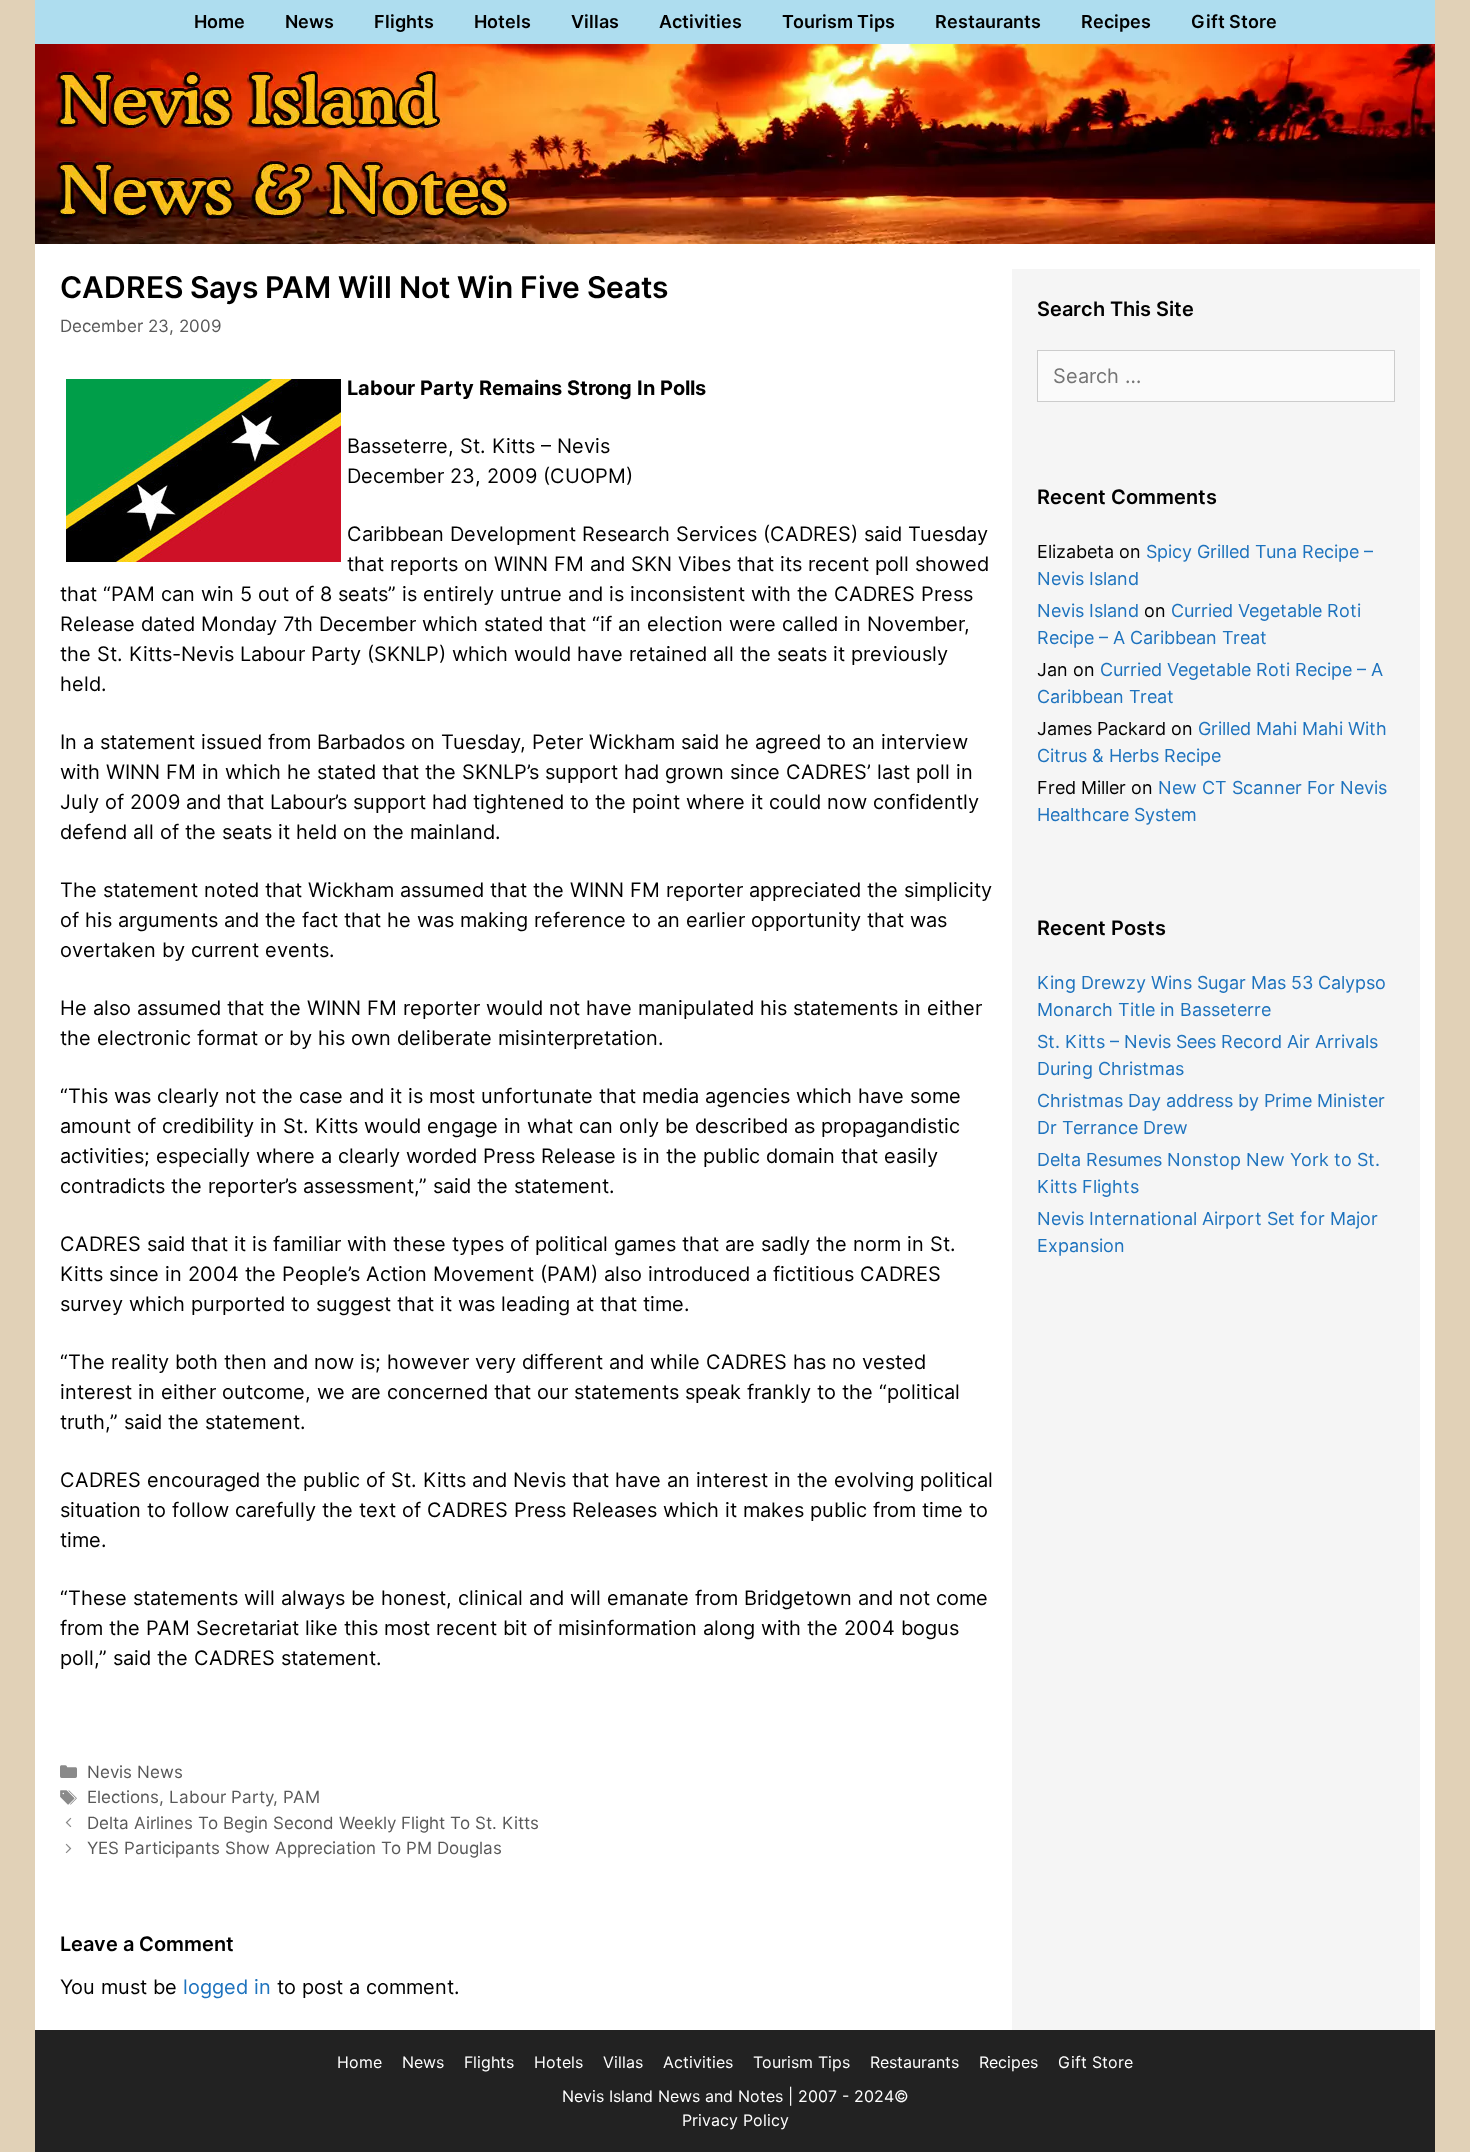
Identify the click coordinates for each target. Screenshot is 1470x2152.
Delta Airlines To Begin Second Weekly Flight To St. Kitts (313, 1823)
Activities (700, 21)
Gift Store (1234, 21)
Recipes (1116, 21)
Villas (595, 21)
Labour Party (221, 1797)
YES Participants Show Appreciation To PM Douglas (294, 1848)
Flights (404, 21)
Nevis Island (1088, 610)
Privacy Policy (735, 2120)
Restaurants (988, 21)
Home (219, 21)
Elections (123, 1797)
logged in (227, 1987)
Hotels (502, 21)
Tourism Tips (838, 21)
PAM (301, 1797)
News (309, 21)
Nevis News (135, 1772)
